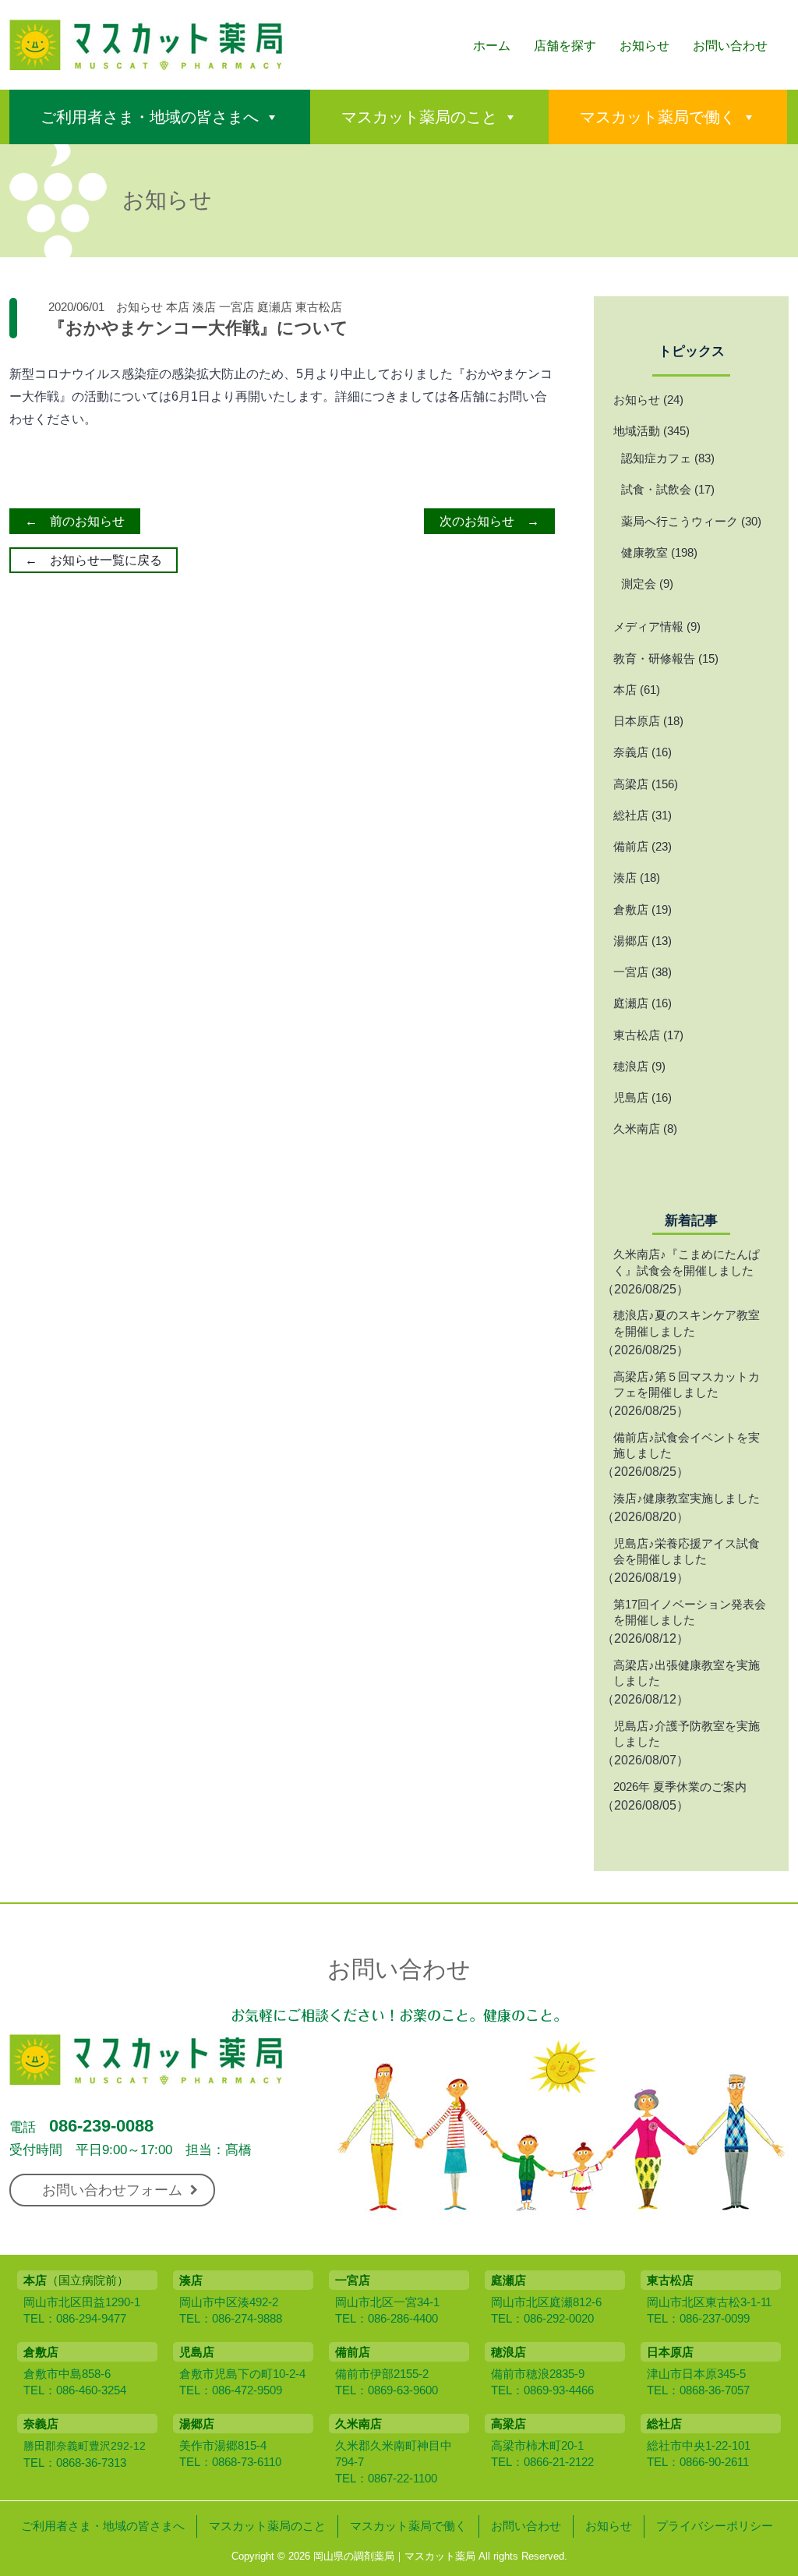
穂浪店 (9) (639, 1066)
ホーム (492, 46)
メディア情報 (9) (657, 626)
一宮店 (237, 307)
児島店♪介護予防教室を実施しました (687, 1734)
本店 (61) (637, 690)
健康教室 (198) (659, 552)
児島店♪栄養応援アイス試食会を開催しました (687, 1551)
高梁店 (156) (646, 784)
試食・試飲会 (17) (668, 489)
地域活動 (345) (651, 431)
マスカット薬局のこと (419, 117)
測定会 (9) (647, 584)
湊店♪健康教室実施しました (687, 1498)
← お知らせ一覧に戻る (94, 560)
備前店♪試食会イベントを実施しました (687, 1445)
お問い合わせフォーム (112, 2190)
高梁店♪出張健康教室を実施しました (687, 1673)
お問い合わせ (730, 46)
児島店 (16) (643, 1097)
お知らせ (644, 46)
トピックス (692, 351)
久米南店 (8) (645, 1129)
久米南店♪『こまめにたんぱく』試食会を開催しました (687, 1262)
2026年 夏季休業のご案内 (680, 1787)
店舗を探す (565, 46)
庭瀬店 (275, 307)
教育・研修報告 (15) (666, 658)
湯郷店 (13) (643, 941)
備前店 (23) (643, 846)
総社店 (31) (643, 815)
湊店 (204, 307)
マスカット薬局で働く (658, 117)
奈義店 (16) (643, 752)
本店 (178, 307)
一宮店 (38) (643, 972)
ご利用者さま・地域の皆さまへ (150, 117)
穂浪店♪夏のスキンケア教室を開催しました (687, 1323)
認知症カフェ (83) (668, 458)
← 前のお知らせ (75, 521)
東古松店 (319, 307)
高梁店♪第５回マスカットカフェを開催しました (687, 1384)
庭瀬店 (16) (643, 1003)
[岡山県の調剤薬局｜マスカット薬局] (146, 61)
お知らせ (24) (648, 400)
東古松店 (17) (648, 1035)
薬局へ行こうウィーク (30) (691, 521)
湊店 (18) (637, 878)
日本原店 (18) (648, 721)
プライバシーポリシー (715, 2526)
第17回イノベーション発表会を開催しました (690, 1612)
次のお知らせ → (489, 521)
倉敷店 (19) (643, 909)
